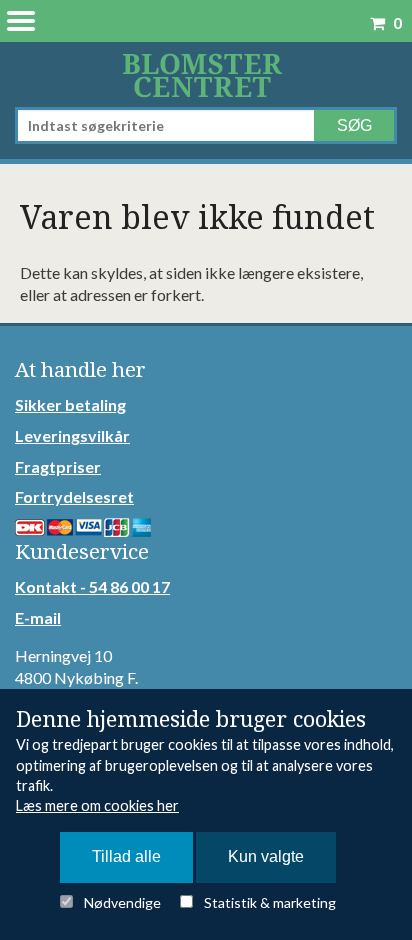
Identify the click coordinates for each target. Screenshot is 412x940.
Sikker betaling (70, 404)
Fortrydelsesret (74, 496)
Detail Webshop (206, 74)
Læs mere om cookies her (97, 805)
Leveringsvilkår (72, 435)
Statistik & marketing (270, 902)
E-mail (38, 617)
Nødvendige (122, 902)
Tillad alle (126, 856)
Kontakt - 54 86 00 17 (92, 586)
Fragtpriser (58, 466)
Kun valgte (266, 856)
